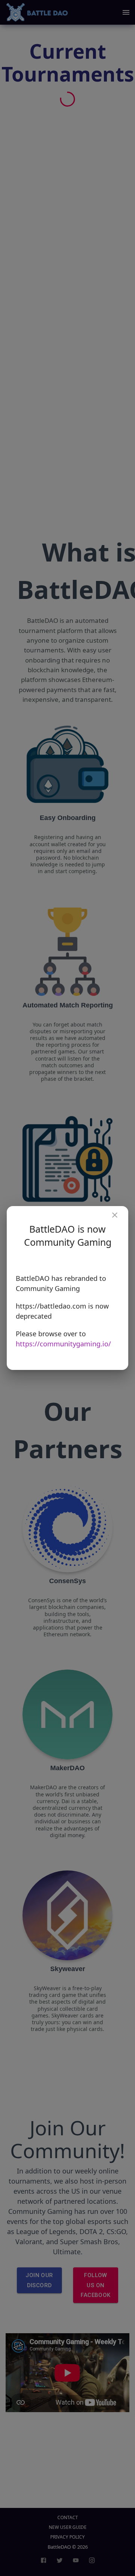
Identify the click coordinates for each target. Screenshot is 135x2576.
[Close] (115, 1215)
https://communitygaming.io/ (63, 1344)
